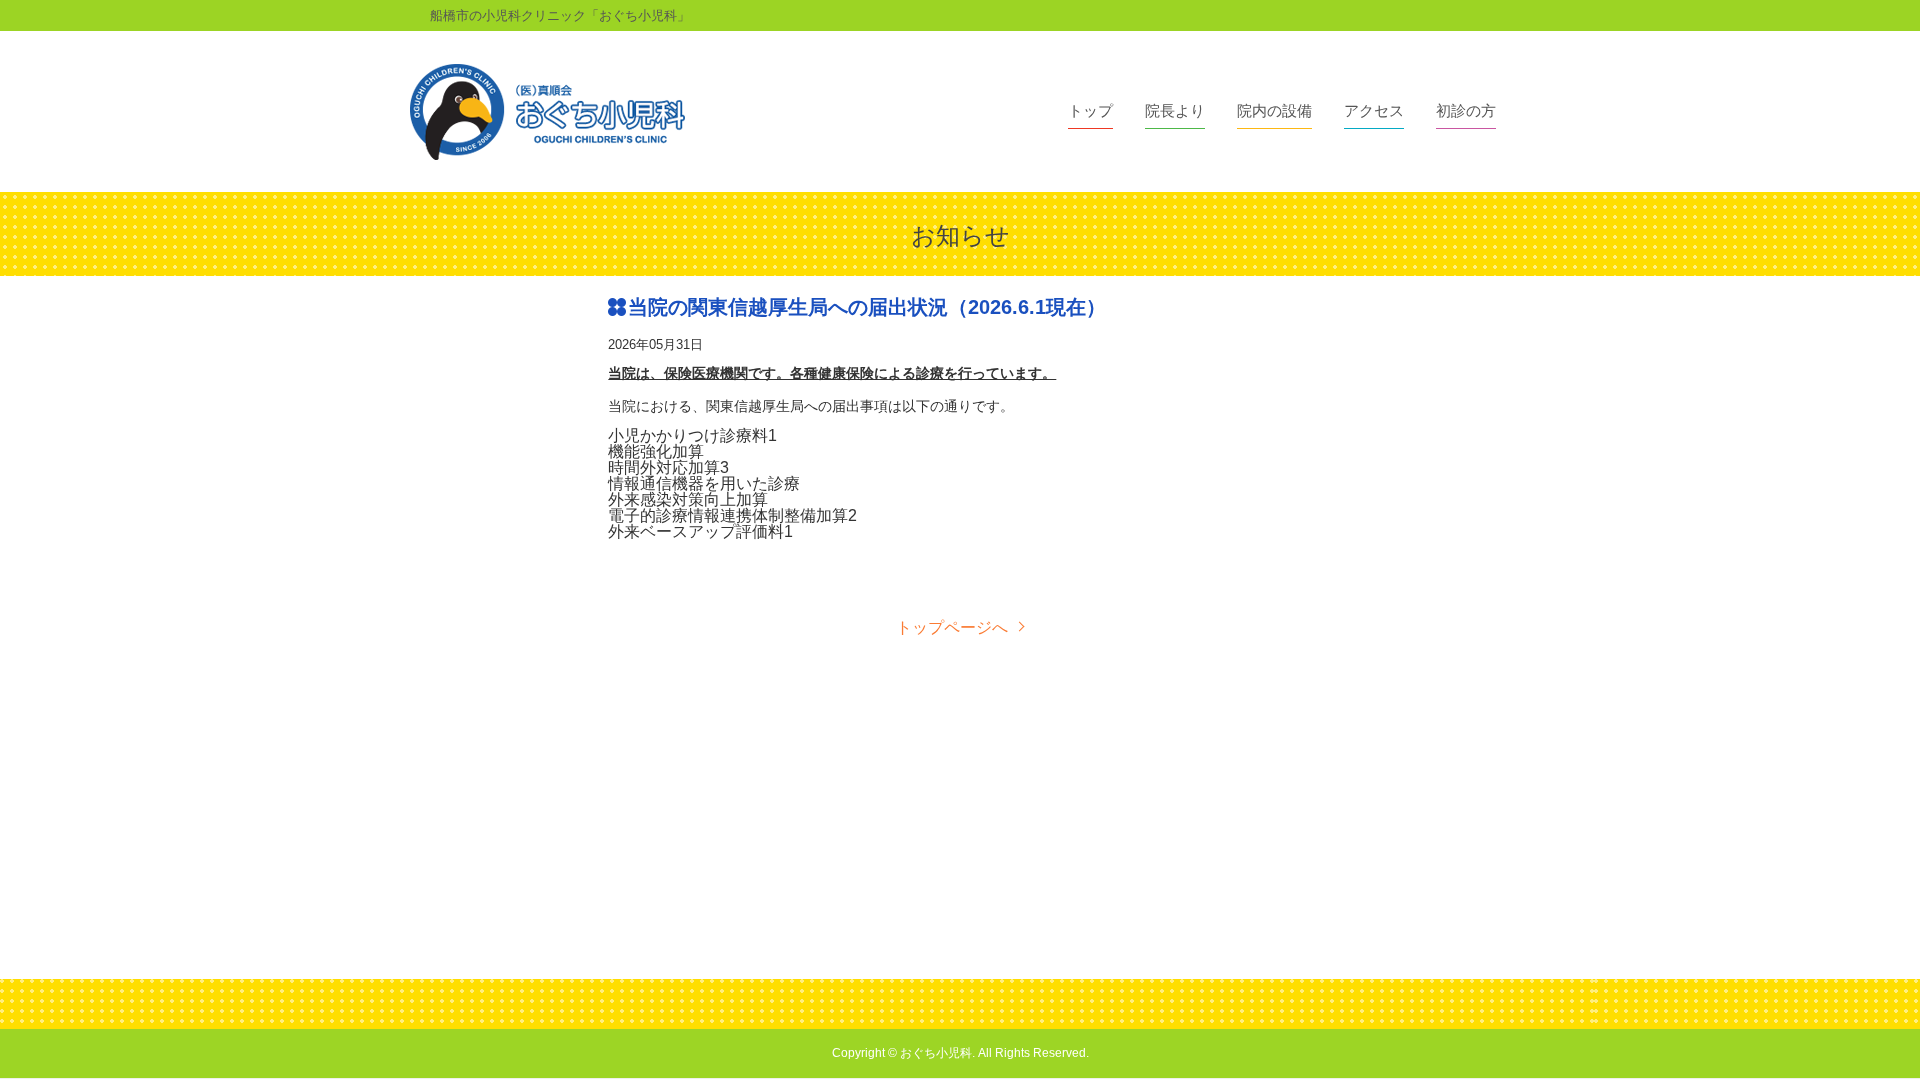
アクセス (1374, 110)
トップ (1090, 110)
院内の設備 (1274, 110)
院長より (1175, 110)
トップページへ (952, 628)
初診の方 (1466, 110)
